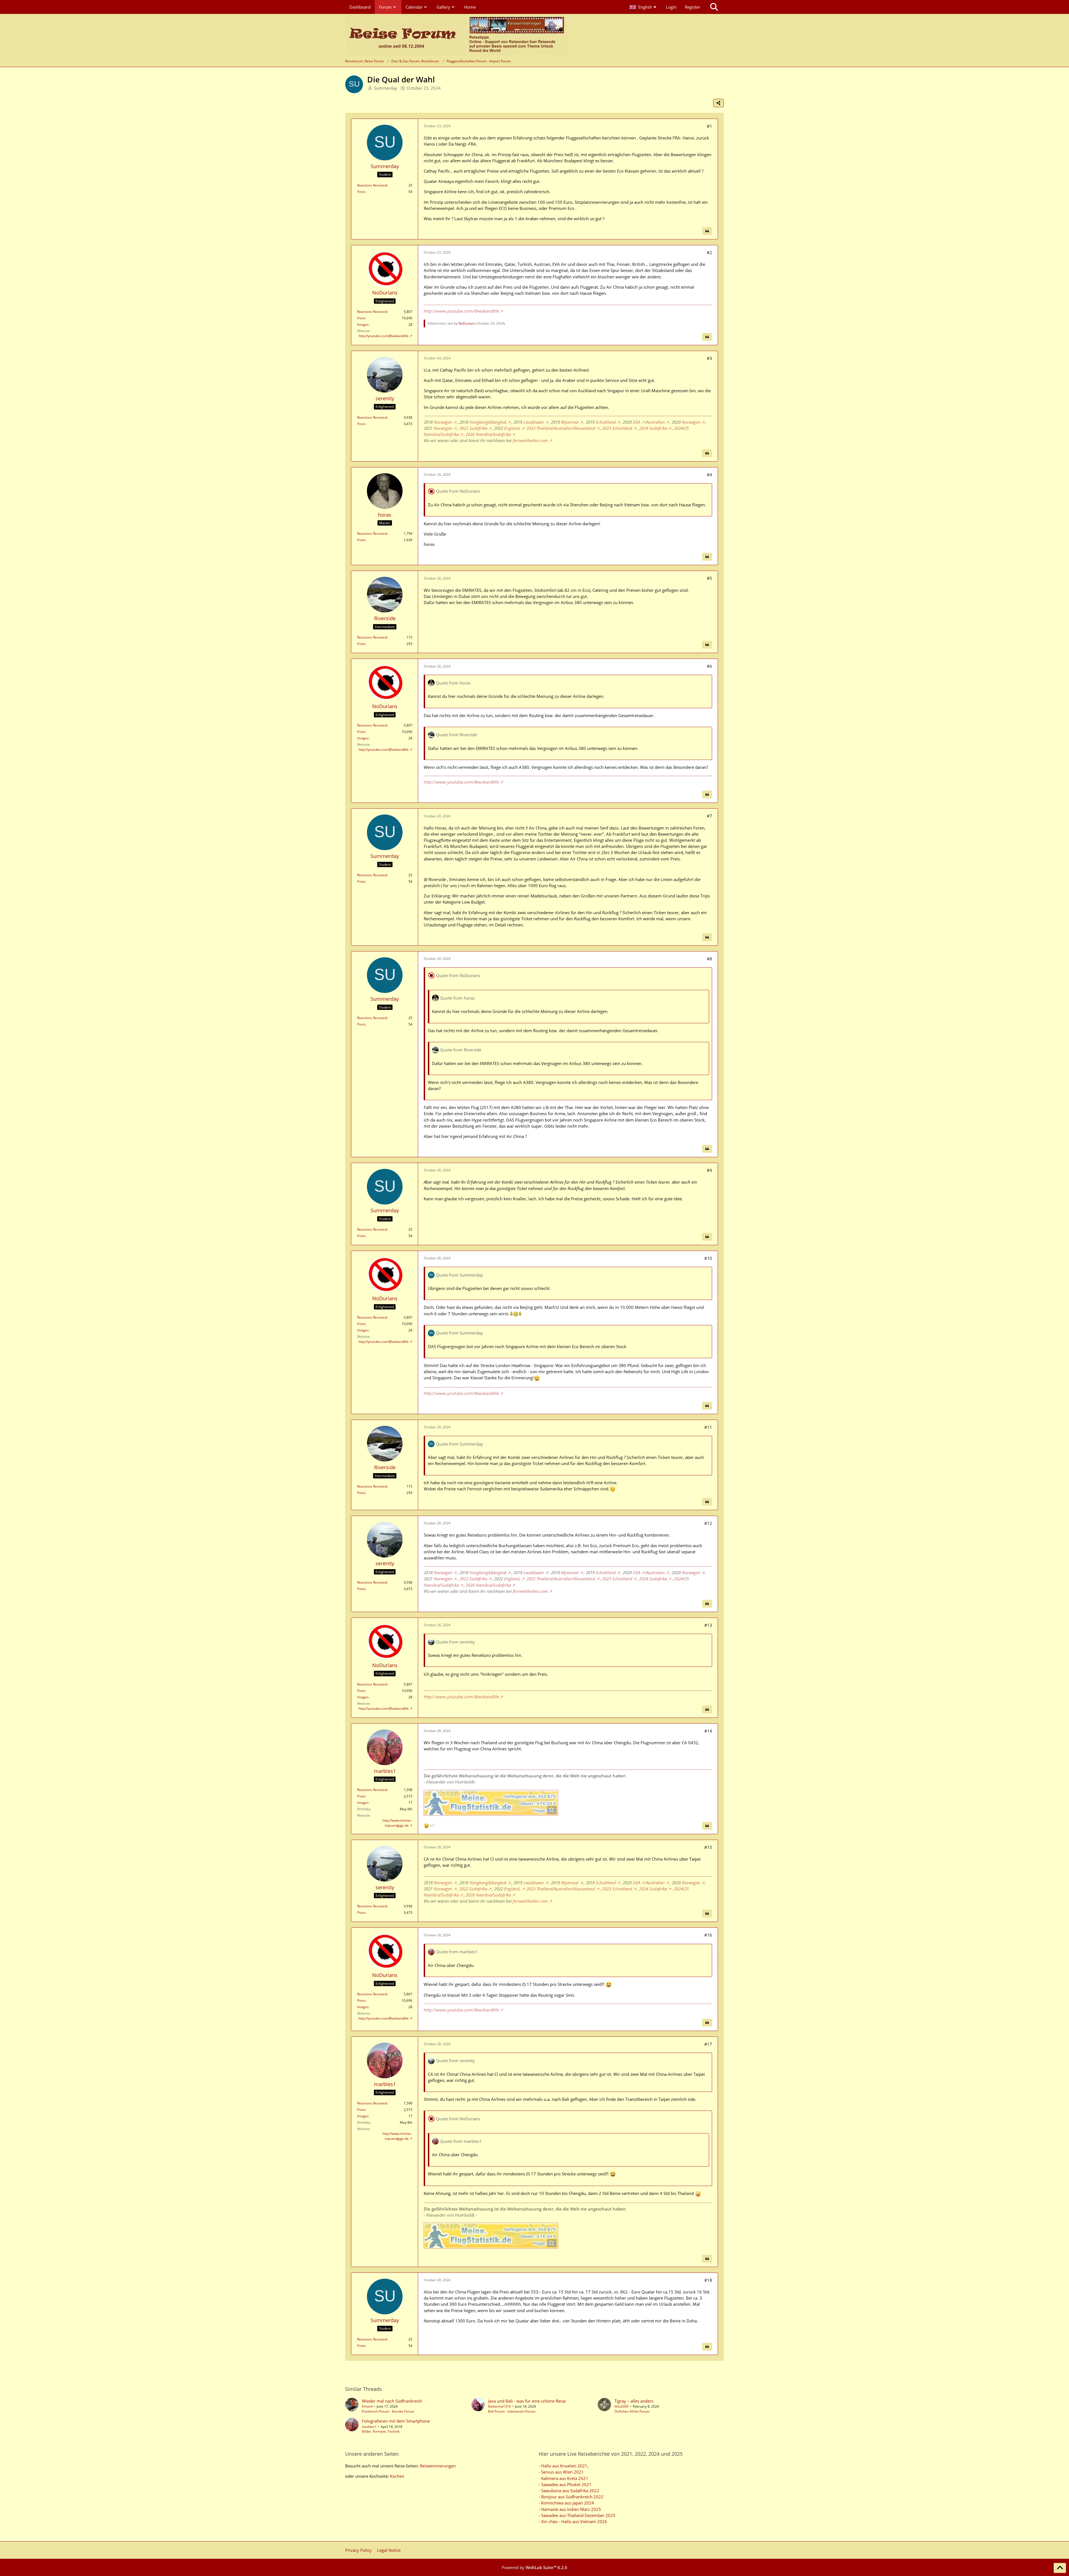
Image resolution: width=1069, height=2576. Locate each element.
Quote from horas (453, 683)
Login (671, 7)
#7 (709, 816)
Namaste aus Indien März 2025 (571, 2509)
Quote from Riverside (457, 735)
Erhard (367, 2406)
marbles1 (369, 2427)
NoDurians (467, 323)
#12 (708, 1523)
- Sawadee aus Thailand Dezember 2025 (577, 2515)
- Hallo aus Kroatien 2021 (563, 2466)
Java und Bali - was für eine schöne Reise (527, 2401)
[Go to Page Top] (1060, 2568)
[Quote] (707, 231)
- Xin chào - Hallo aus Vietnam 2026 (573, 2521)
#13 (708, 1625)
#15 (708, 1847)
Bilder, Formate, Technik (381, 2431)
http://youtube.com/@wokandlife (384, 336)
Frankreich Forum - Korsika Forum (388, 2411)
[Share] (719, 103)
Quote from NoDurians (458, 491)
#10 (708, 1258)
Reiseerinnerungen (438, 2466)
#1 (709, 126)
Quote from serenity (455, 1642)
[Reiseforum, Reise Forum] (457, 35)
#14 (708, 1731)
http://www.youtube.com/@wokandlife (461, 311)
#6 (709, 666)
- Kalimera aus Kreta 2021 (563, 2478)
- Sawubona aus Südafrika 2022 (569, 2491)
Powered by (534, 2567)
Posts (361, 192)
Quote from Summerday (459, 1275)
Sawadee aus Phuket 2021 (566, 2484)
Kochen (397, 2476)
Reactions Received (372, 185)
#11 (708, 1427)
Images (363, 324)
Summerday (386, 88)
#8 (709, 959)
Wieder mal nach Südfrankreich (392, 2401)
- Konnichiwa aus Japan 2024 (566, 2503)
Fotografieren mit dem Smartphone (396, 2421)
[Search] (714, 7)
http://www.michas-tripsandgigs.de (397, 1823)
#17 (708, 2044)
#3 (709, 358)
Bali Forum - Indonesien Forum (512, 2411)
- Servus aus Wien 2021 (561, 2472)
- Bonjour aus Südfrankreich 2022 (571, 2497)
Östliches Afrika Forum (632, 2411)
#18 (708, 2280)
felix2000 (621, 2406)
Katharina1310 (499, 2406)
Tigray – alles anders (634, 2401)
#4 (709, 475)
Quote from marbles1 (457, 1952)
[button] (643, 7)
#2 (709, 252)
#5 (709, 578)
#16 (708, 1935)
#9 (709, 1170)
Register (692, 7)
